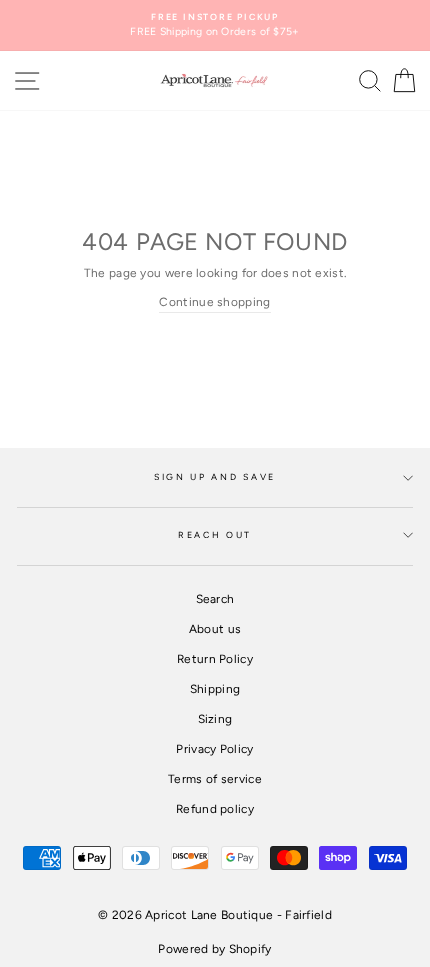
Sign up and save (215, 477)
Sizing (215, 719)
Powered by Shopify (214, 949)
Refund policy (215, 809)
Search (215, 599)
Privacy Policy (214, 749)
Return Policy (215, 659)
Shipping (215, 689)
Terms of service (215, 779)
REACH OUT (215, 535)
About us (215, 629)
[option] (215, 25)
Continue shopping (214, 302)
